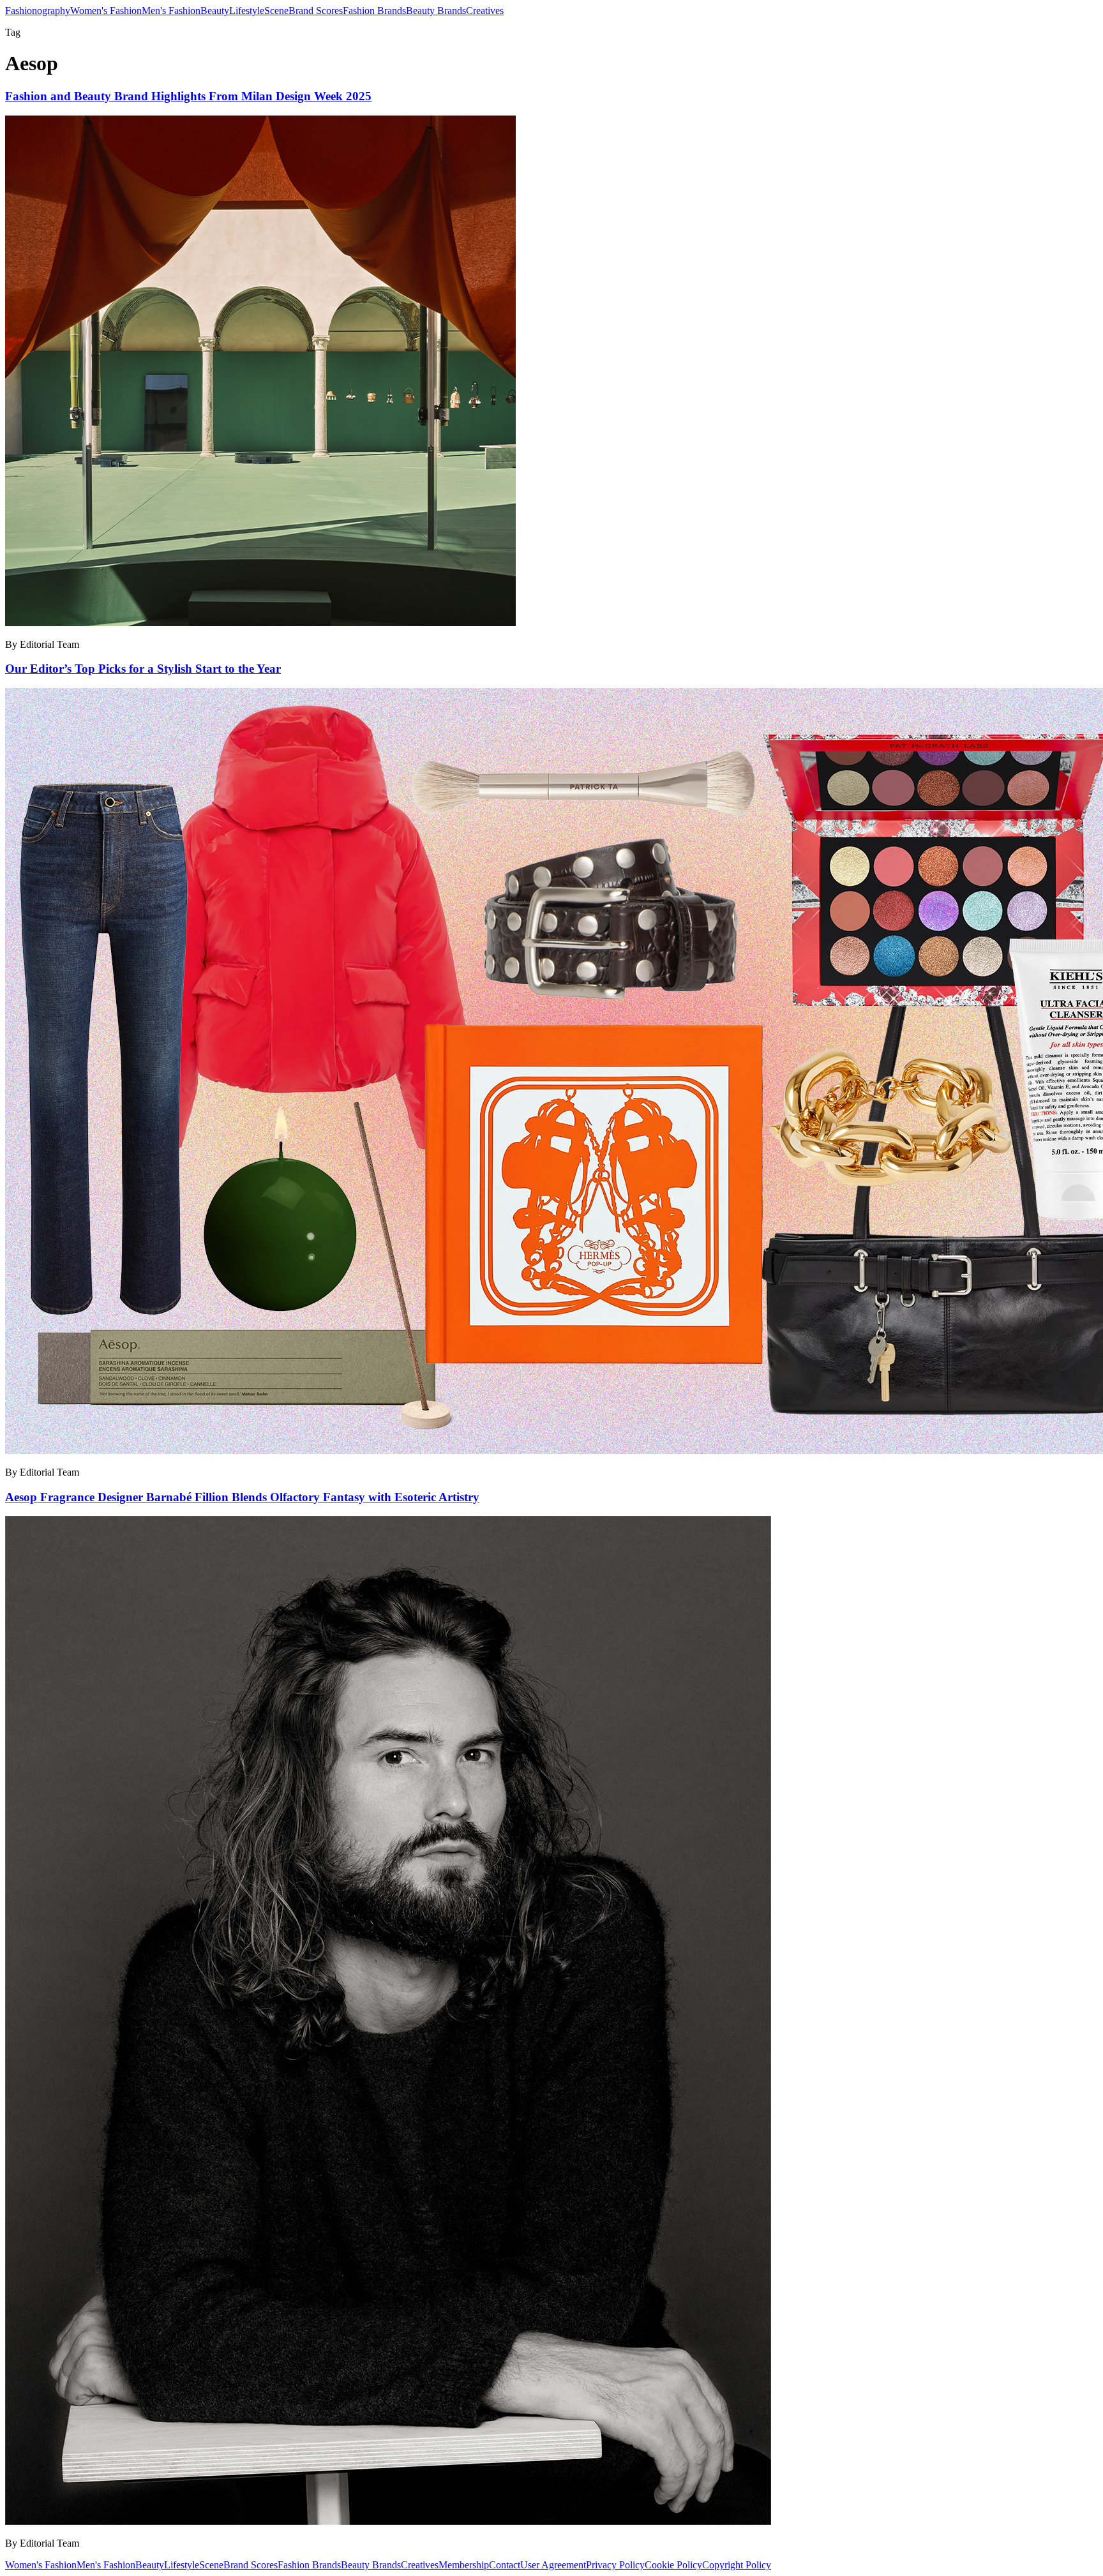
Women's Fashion (106, 11)
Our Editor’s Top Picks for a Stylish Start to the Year (143, 669)
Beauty (215, 11)
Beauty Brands (436, 11)
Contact (505, 2565)
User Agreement (553, 2565)
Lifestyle (247, 11)
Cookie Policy (673, 2565)
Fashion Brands (374, 11)
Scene (276, 11)
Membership (464, 2565)
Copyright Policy (737, 2565)
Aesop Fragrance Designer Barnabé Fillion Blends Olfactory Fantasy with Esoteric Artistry (242, 1497)
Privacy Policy (615, 2565)
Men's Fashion (171, 11)
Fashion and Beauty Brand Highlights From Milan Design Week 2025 (188, 96)
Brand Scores (316, 11)
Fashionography (38, 11)
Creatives (485, 11)
